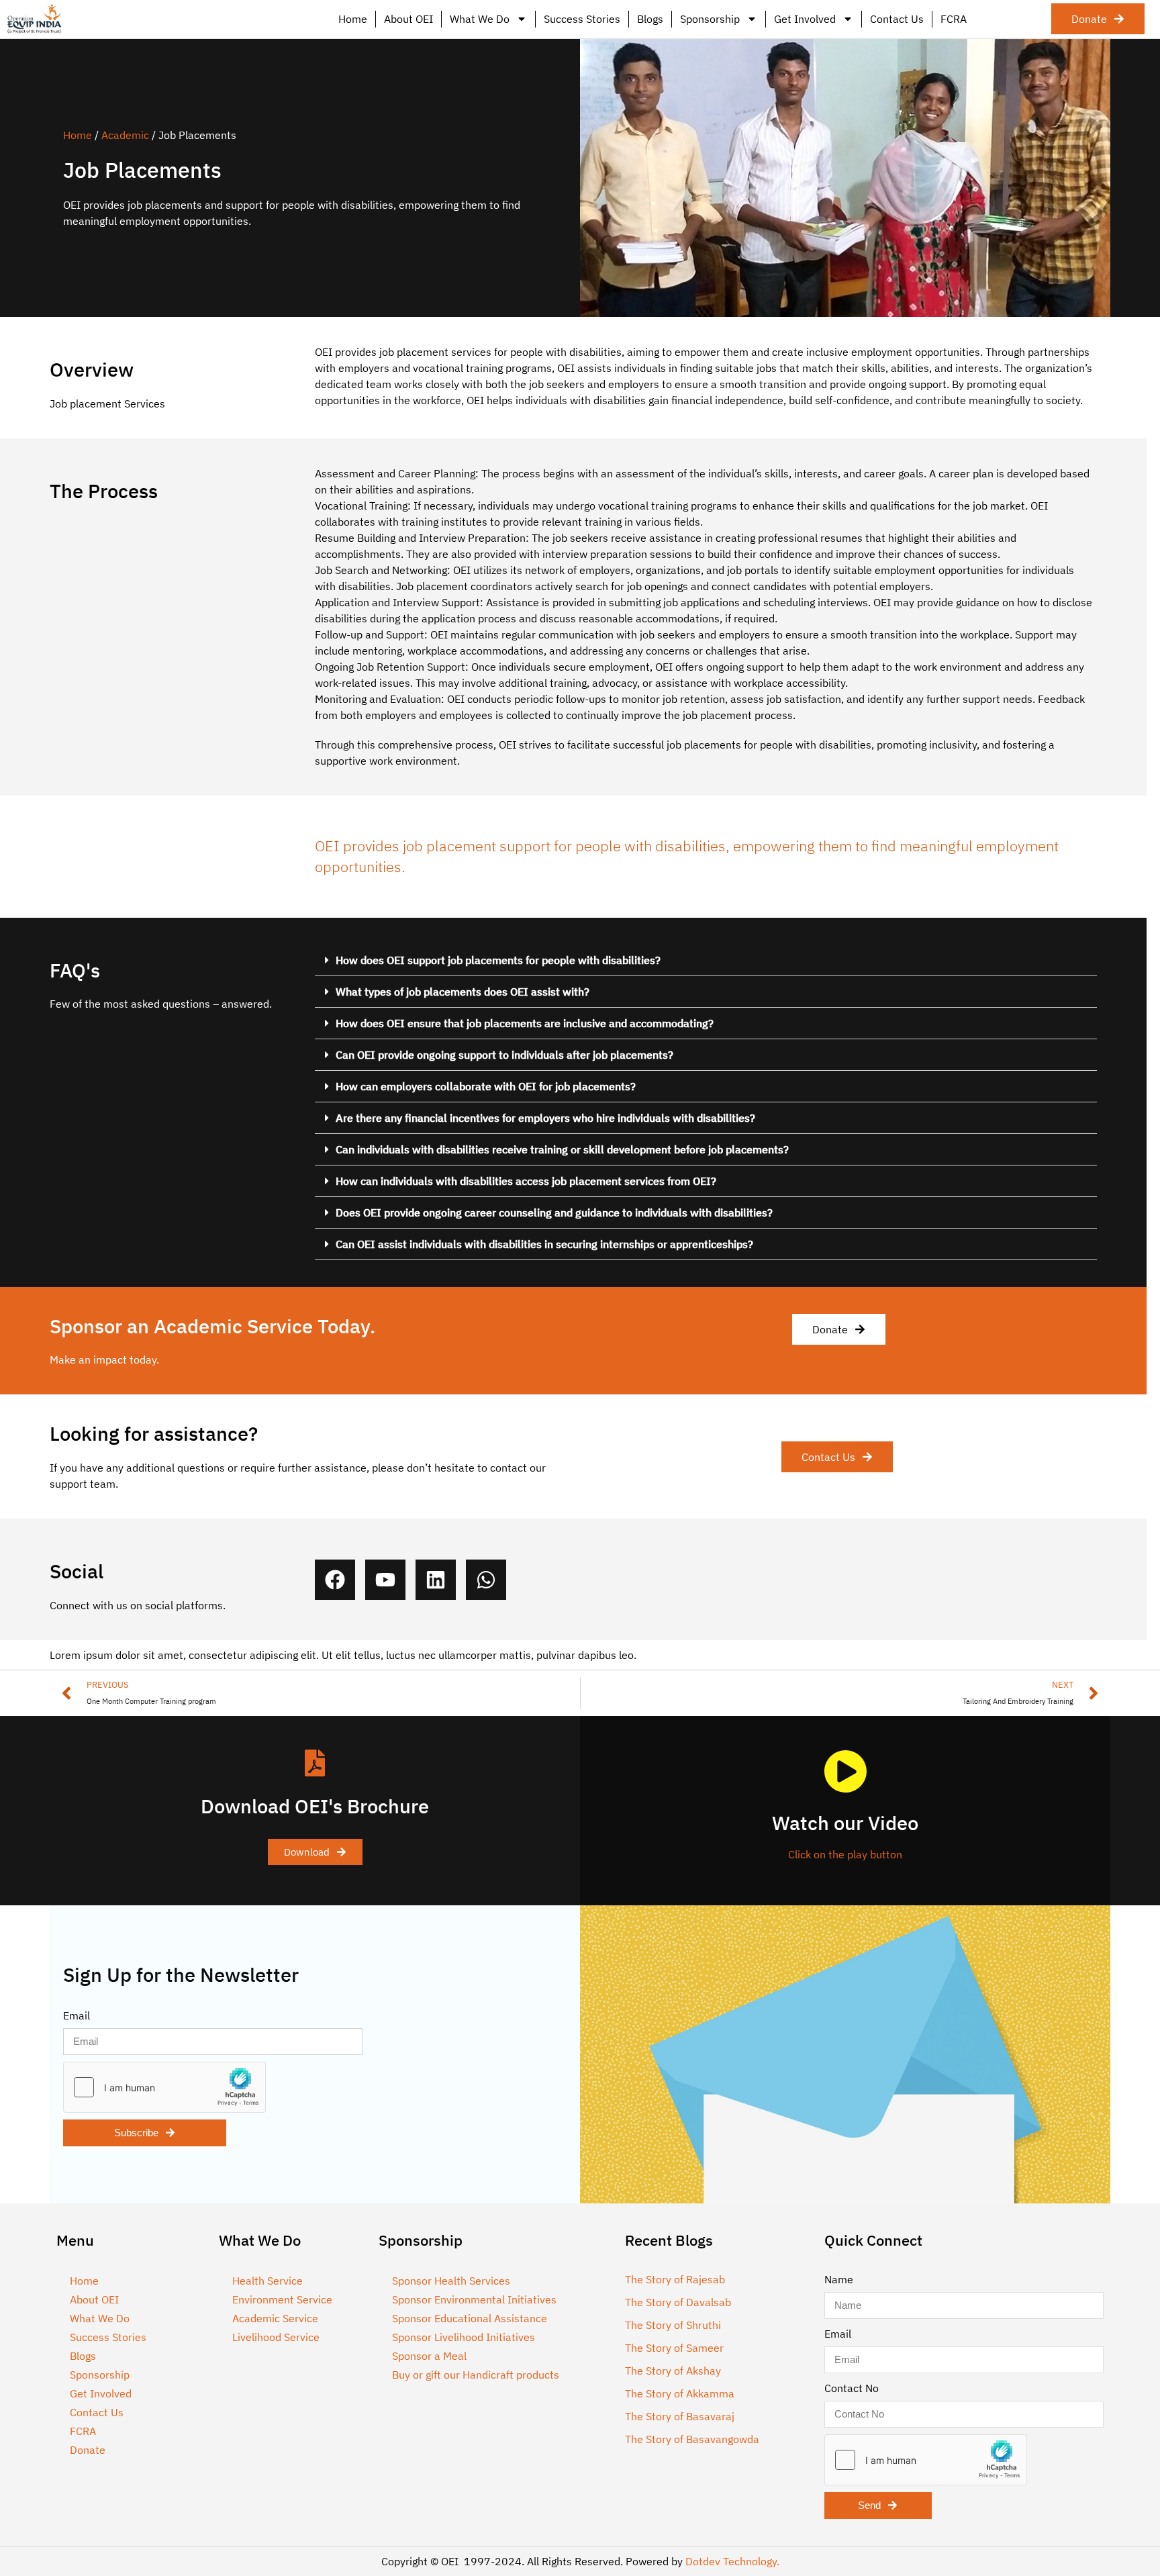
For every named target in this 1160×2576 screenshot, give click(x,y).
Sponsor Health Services (451, 2281)
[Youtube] (385, 1580)
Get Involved (805, 19)
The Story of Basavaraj (680, 2416)
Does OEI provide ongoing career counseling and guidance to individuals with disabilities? (554, 1212)
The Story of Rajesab (675, 2279)
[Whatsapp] (486, 1580)
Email (77, 2015)
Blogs (650, 19)
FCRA (954, 19)
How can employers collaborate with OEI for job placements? (486, 1086)
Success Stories (582, 19)
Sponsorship (710, 19)
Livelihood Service (276, 2337)
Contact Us (897, 19)
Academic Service (275, 2318)
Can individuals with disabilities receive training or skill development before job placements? (562, 1149)
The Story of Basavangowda (692, 2439)
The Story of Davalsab (678, 2302)
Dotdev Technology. (732, 2561)
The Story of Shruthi (673, 2325)
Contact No (852, 2388)
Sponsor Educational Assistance (470, 2318)
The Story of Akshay (673, 2371)
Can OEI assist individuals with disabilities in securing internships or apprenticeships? (544, 1244)
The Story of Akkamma (680, 2393)
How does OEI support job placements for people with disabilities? (498, 960)
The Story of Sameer (674, 2348)
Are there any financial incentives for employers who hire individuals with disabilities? (545, 1118)
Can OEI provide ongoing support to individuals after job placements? (504, 1055)
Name (839, 2279)
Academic (125, 135)
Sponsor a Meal (429, 2356)
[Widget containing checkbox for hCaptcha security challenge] (164, 2087)
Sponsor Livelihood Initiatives (464, 2337)
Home (353, 19)
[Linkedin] (436, 1580)
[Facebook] (335, 1580)
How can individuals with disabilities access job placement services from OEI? (526, 1181)
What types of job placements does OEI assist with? (463, 992)
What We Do (480, 19)
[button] (706, 960)
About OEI (408, 19)
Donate (88, 2450)
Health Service (268, 2281)
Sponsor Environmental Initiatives (474, 2299)
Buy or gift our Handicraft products (476, 2375)
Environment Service (282, 2299)
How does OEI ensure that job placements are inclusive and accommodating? (525, 1023)
